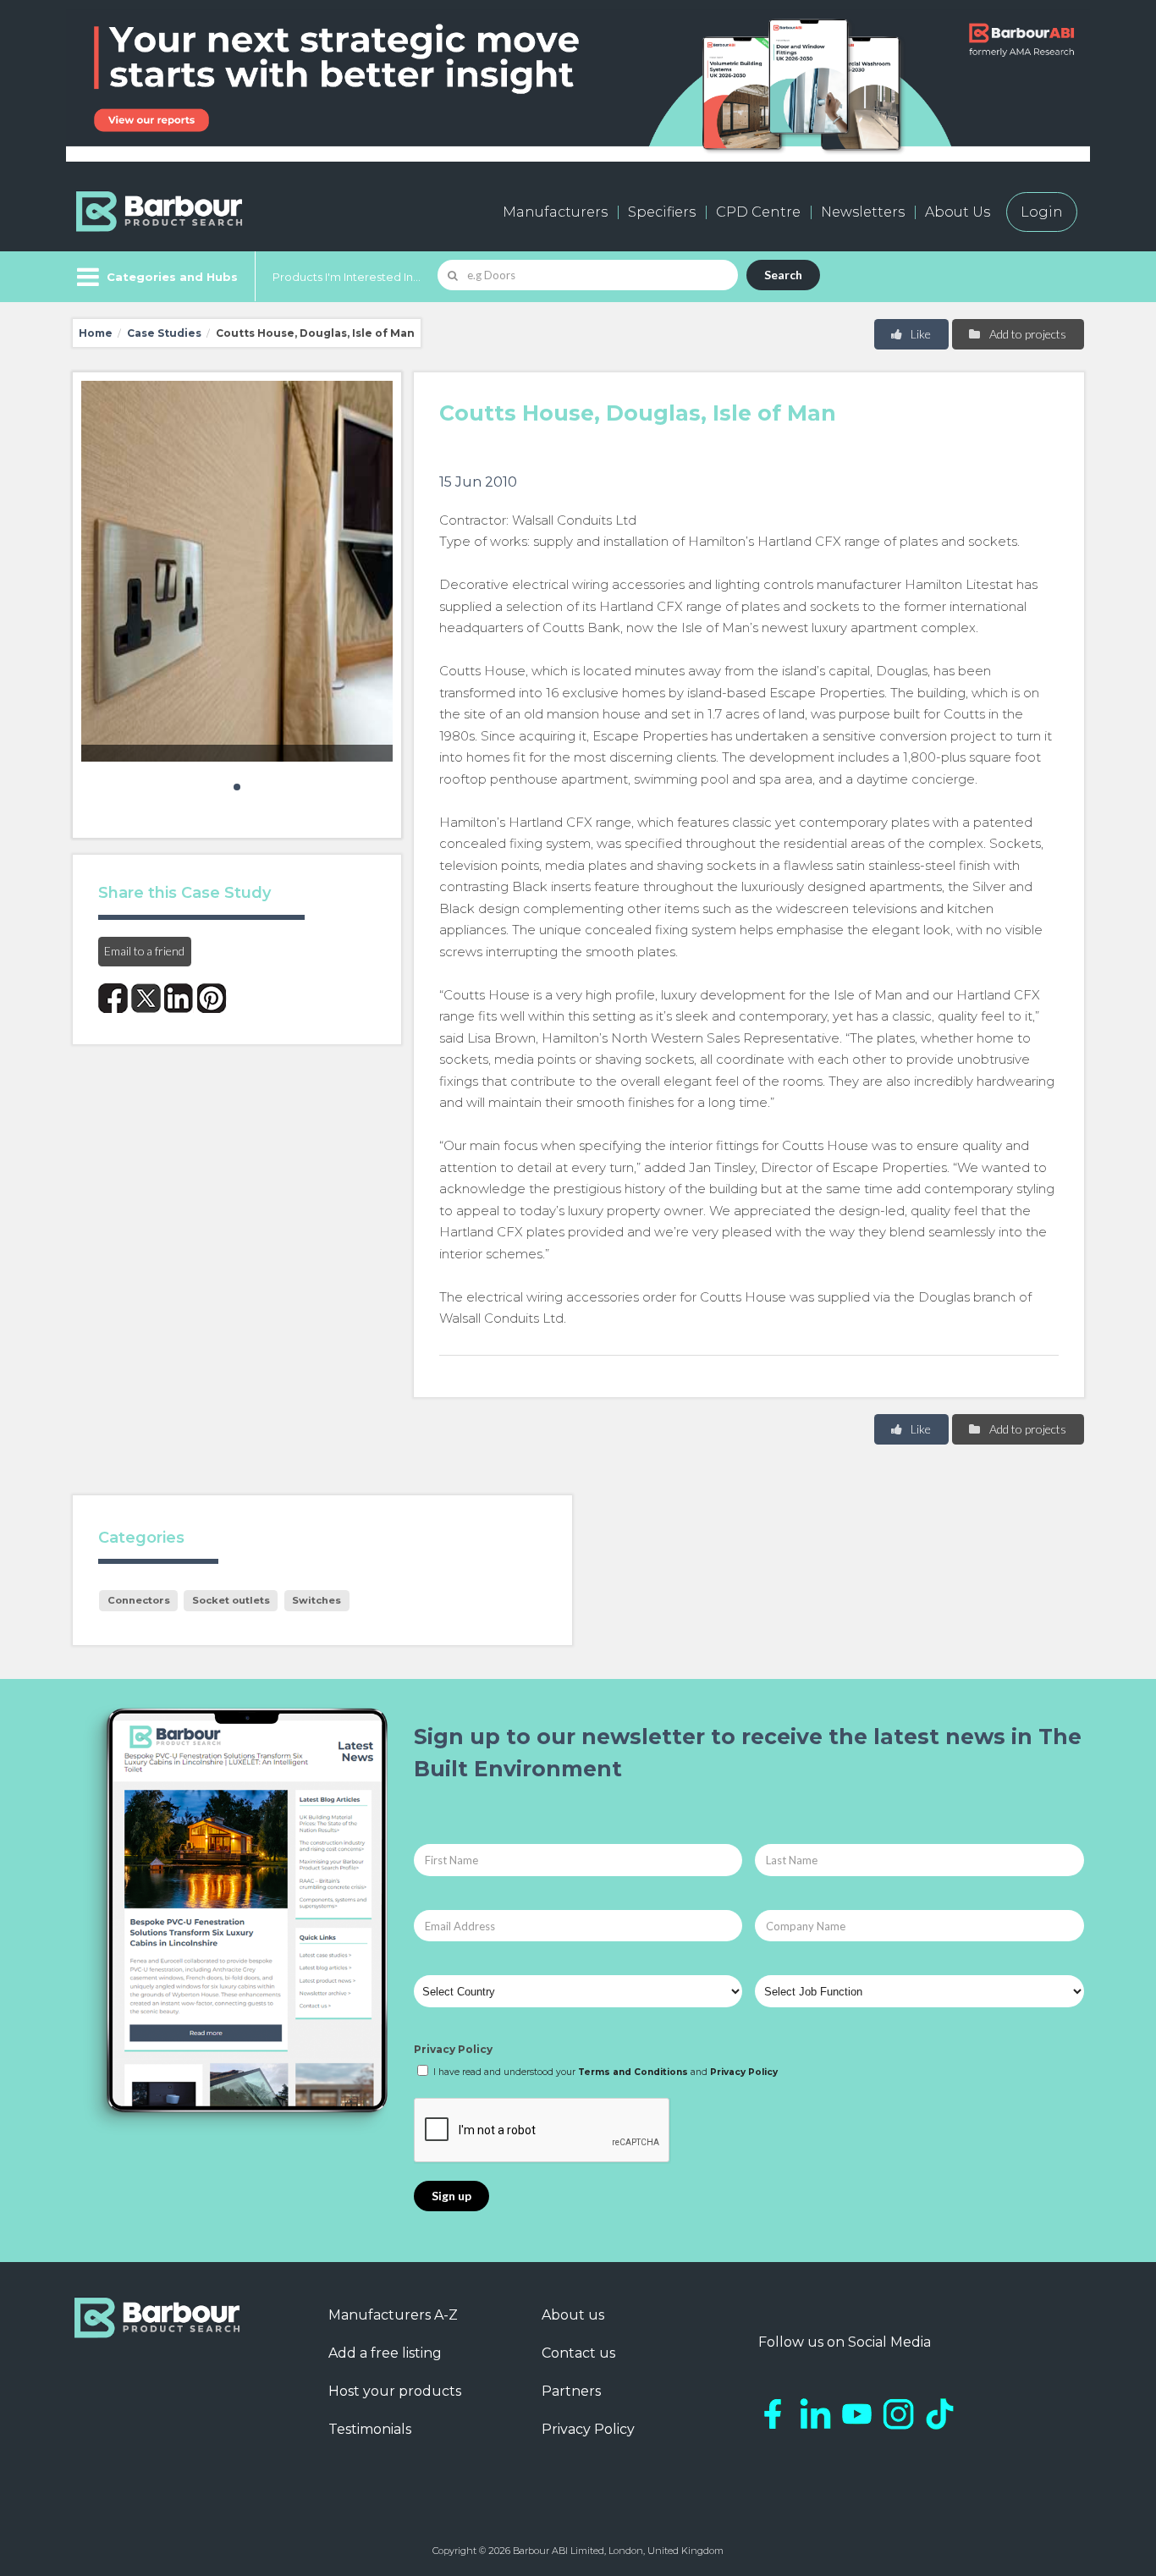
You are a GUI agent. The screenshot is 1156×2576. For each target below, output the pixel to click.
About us (573, 2315)
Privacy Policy (453, 2049)
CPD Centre (758, 212)
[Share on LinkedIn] (179, 998)
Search (783, 275)
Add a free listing (385, 2353)
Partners (571, 2391)
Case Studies (164, 333)
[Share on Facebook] (113, 998)
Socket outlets (231, 1600)
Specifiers (662, 212)
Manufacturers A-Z (393, 2315)
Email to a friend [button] (144, 951)
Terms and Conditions (633, 2072)
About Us (958, 212)
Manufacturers (555, 212)
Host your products (395, 2391)
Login (1042, 212)
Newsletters (863, 212)
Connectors (139, 1600)
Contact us (578, 2353)
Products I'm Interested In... (347, 277)
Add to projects (1027, 334)
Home (96, 333)
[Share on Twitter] (146, 998)
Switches (317, 1600)
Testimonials (370, 2429)
